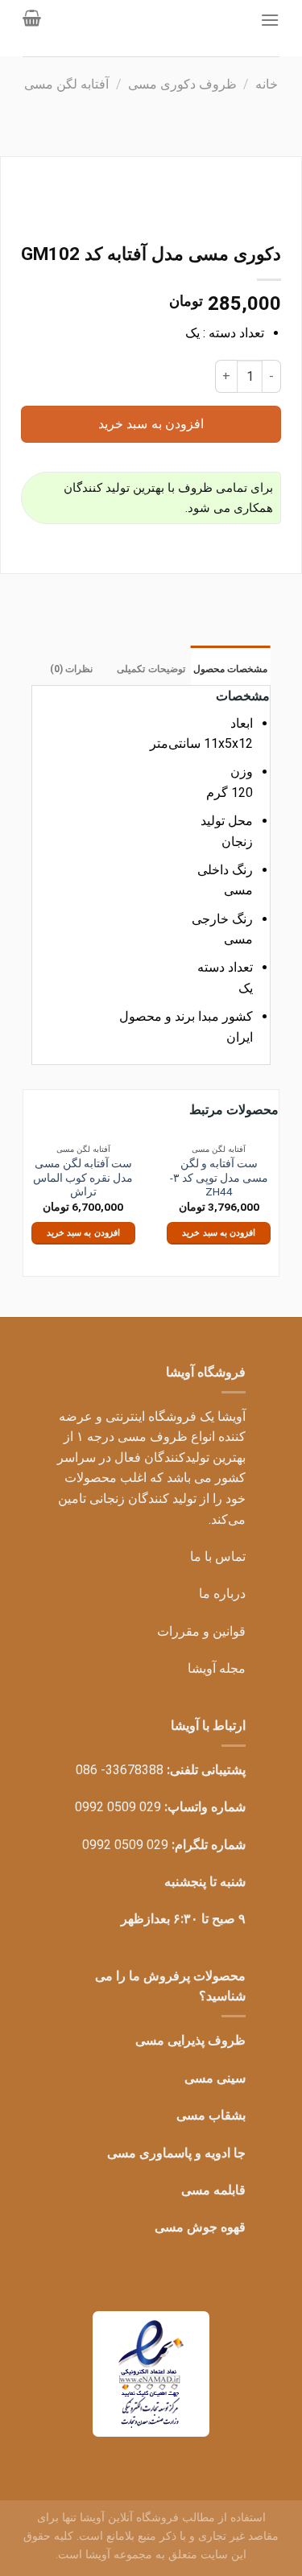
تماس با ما (218, 1556)
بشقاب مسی (211, 2115)
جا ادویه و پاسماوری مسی (176, 2153)
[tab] (231, 665)
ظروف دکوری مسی (182, 84)
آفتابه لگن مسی (66, 84)
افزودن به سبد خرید (151, 424)
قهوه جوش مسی (200, 2227)
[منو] (270, 20)
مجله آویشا (217, 1668)
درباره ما (222, 1593)
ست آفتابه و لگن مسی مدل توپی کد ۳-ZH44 (219, 1177)
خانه (267, 84)
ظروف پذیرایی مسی (190, 2040)
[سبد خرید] (32, 18)
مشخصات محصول (230, 669)
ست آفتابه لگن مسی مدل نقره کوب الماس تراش (83, 1177)
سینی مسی (215, 2078)
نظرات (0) (71, 669)
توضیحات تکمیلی (151, 669)
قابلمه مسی (213, 2190)
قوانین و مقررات (201, 1631)
